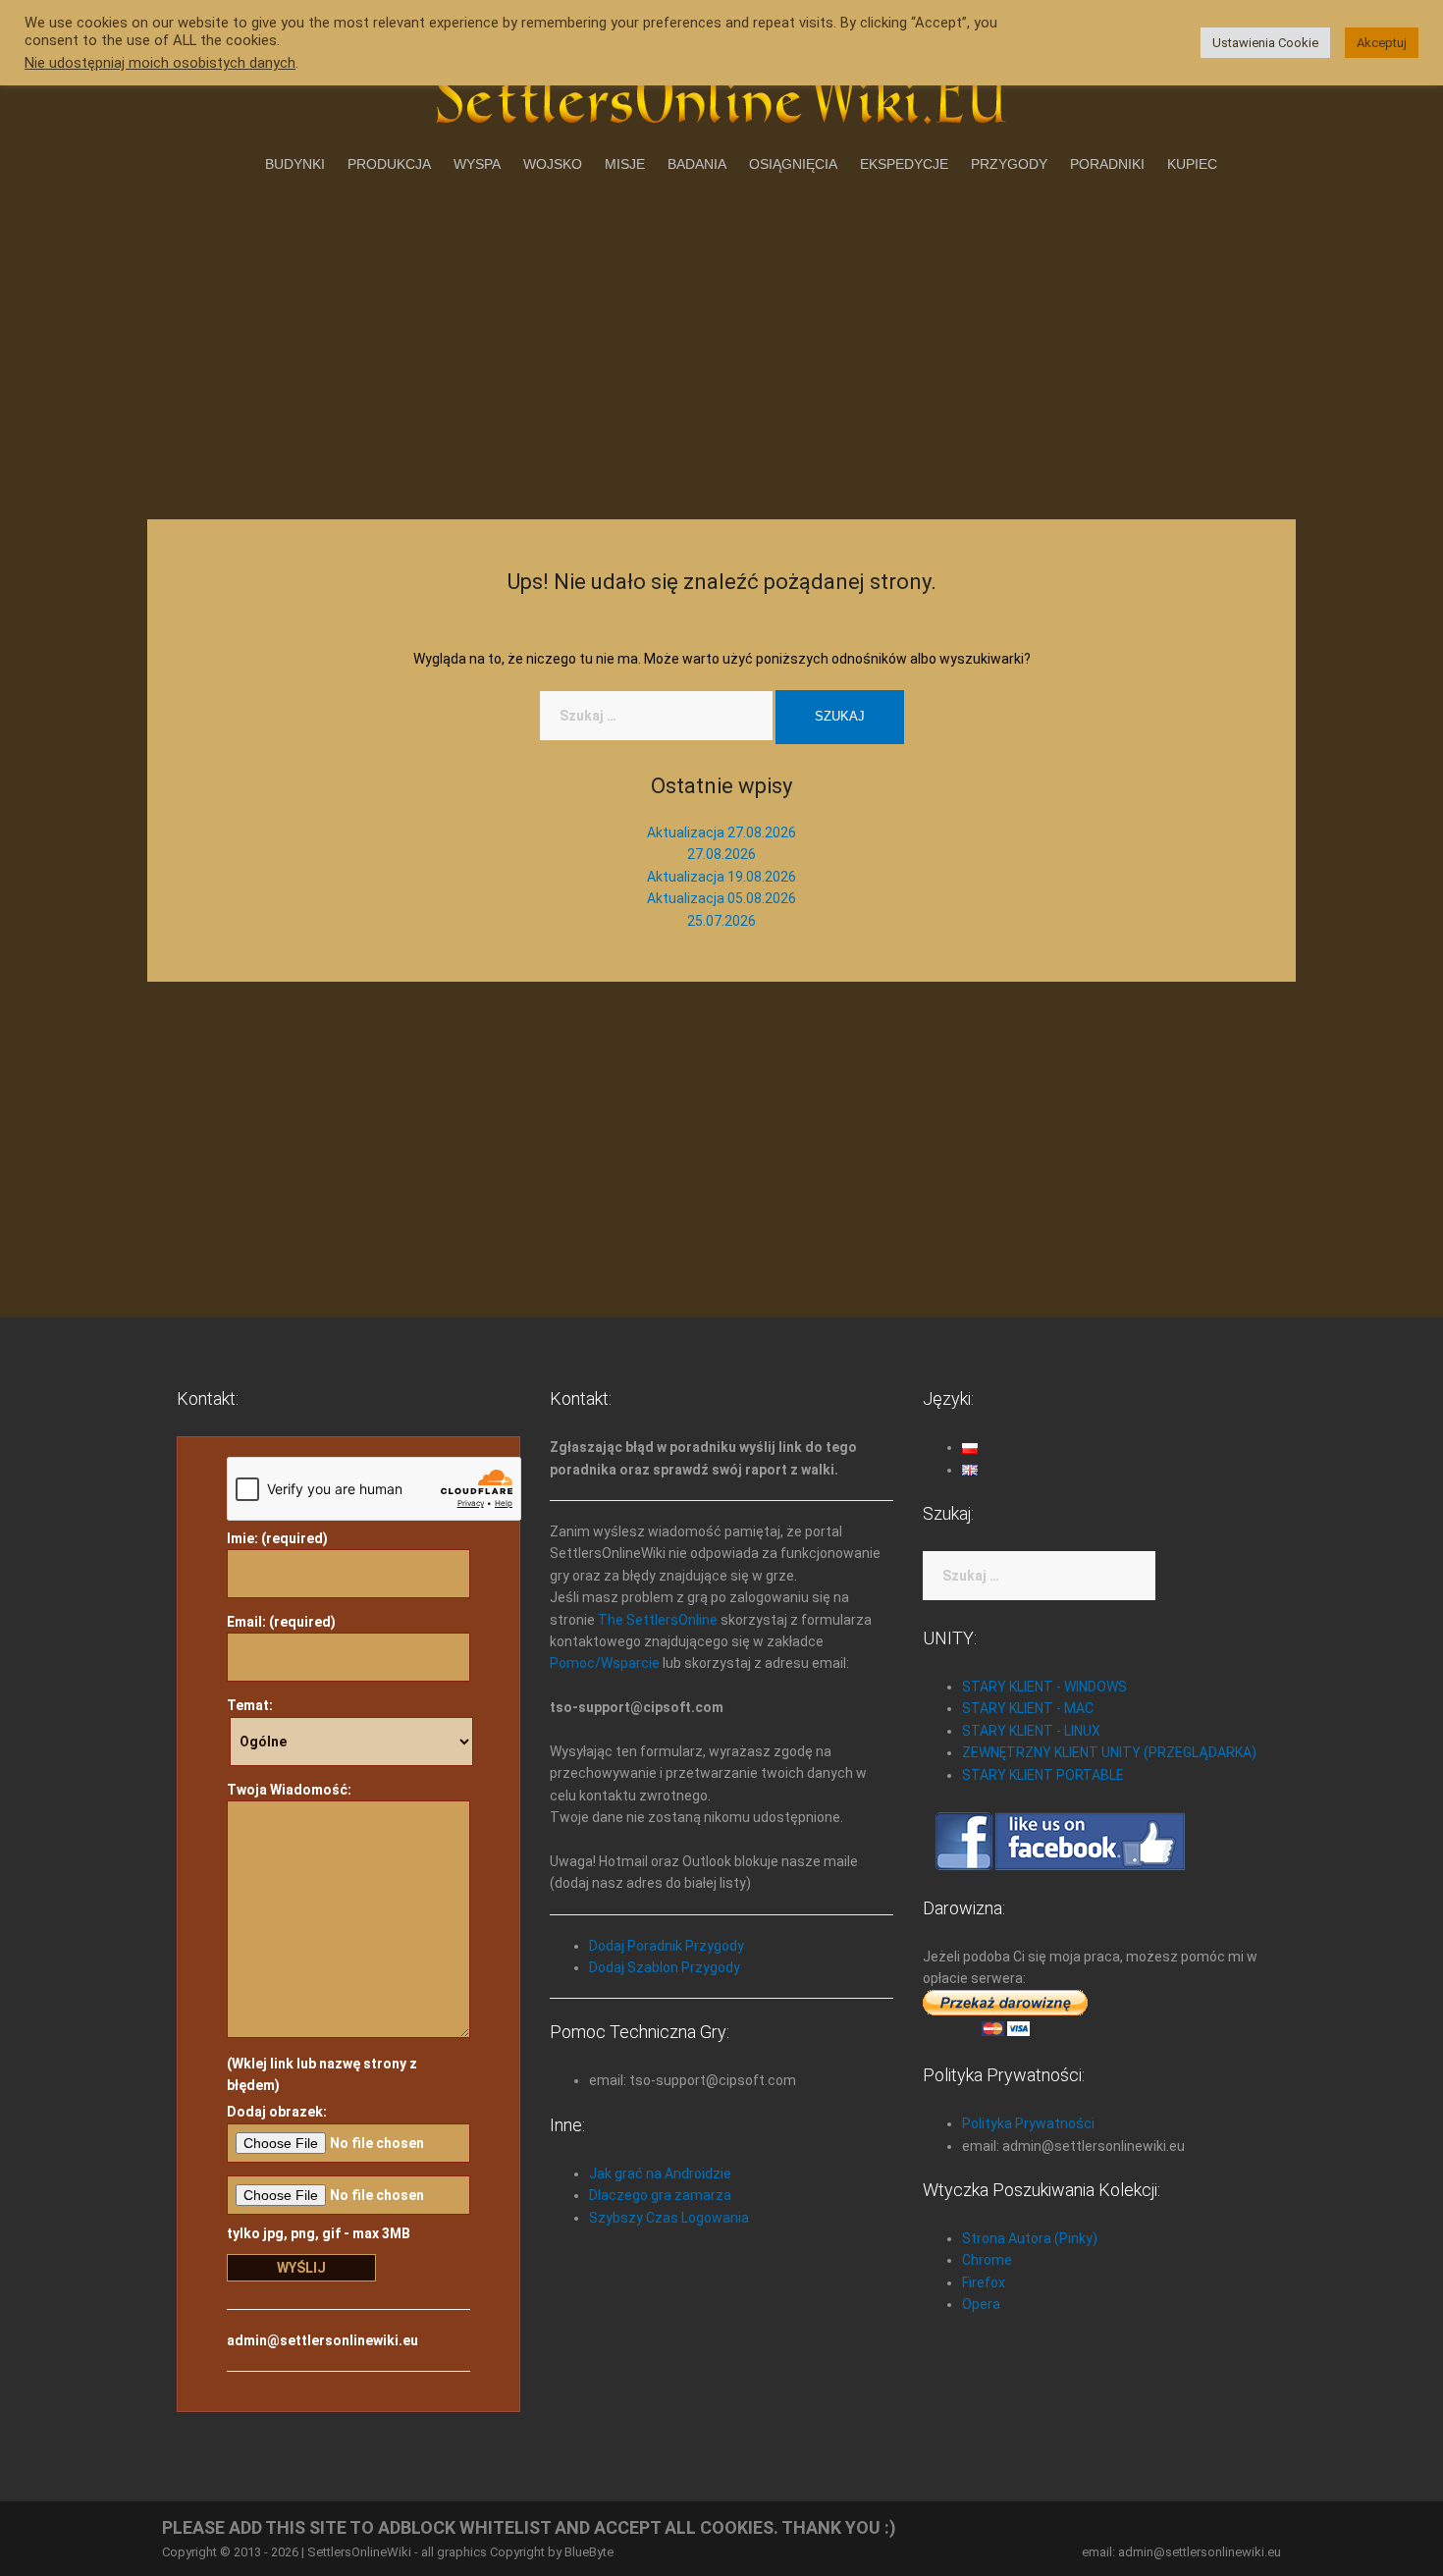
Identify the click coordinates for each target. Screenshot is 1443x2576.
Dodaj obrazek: (277, 2112)
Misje (625, 164)
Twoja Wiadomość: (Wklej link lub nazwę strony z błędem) (322, 1937)
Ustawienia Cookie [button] (1265, 43)
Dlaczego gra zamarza (660, 2195)
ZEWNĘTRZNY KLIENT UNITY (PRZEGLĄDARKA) (1109, 1752)
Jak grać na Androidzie (660, 2173)
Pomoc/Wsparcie (605, 1663)
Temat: (250, 1705)
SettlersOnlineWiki (359, 2552)
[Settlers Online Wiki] (721, 90)
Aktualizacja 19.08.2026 (721, 877)
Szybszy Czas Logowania (669, 2218)
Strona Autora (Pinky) (1030, 2238)
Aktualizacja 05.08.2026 (721, 898)
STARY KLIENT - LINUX (1031, 1731)
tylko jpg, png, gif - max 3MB (319, 2233)
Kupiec (1192, 164)
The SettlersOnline (658, 1620)
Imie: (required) (277, 1538)
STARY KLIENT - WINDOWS (1044, 1687)
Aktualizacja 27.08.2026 (721, 832)
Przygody (1009, 164)
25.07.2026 (721, 921)
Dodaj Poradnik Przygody (667, 1946)
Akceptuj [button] (1382, 43)
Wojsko (553, 164)
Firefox (984, 2282)
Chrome (987, 2260)
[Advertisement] (721, 343)
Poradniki (1107, 164)
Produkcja (389, 164)
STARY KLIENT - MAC (1028, 1708)
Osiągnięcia (793, 164)
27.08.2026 (721, 854)
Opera (981, 2304)
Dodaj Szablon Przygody (665, 1967)
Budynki (295, 164)
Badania (697, 164)
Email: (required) (281, 1622)
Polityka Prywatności (1028, 2123)
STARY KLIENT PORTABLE (1043, 1775)
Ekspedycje (904, 164)
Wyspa (477, 164)
